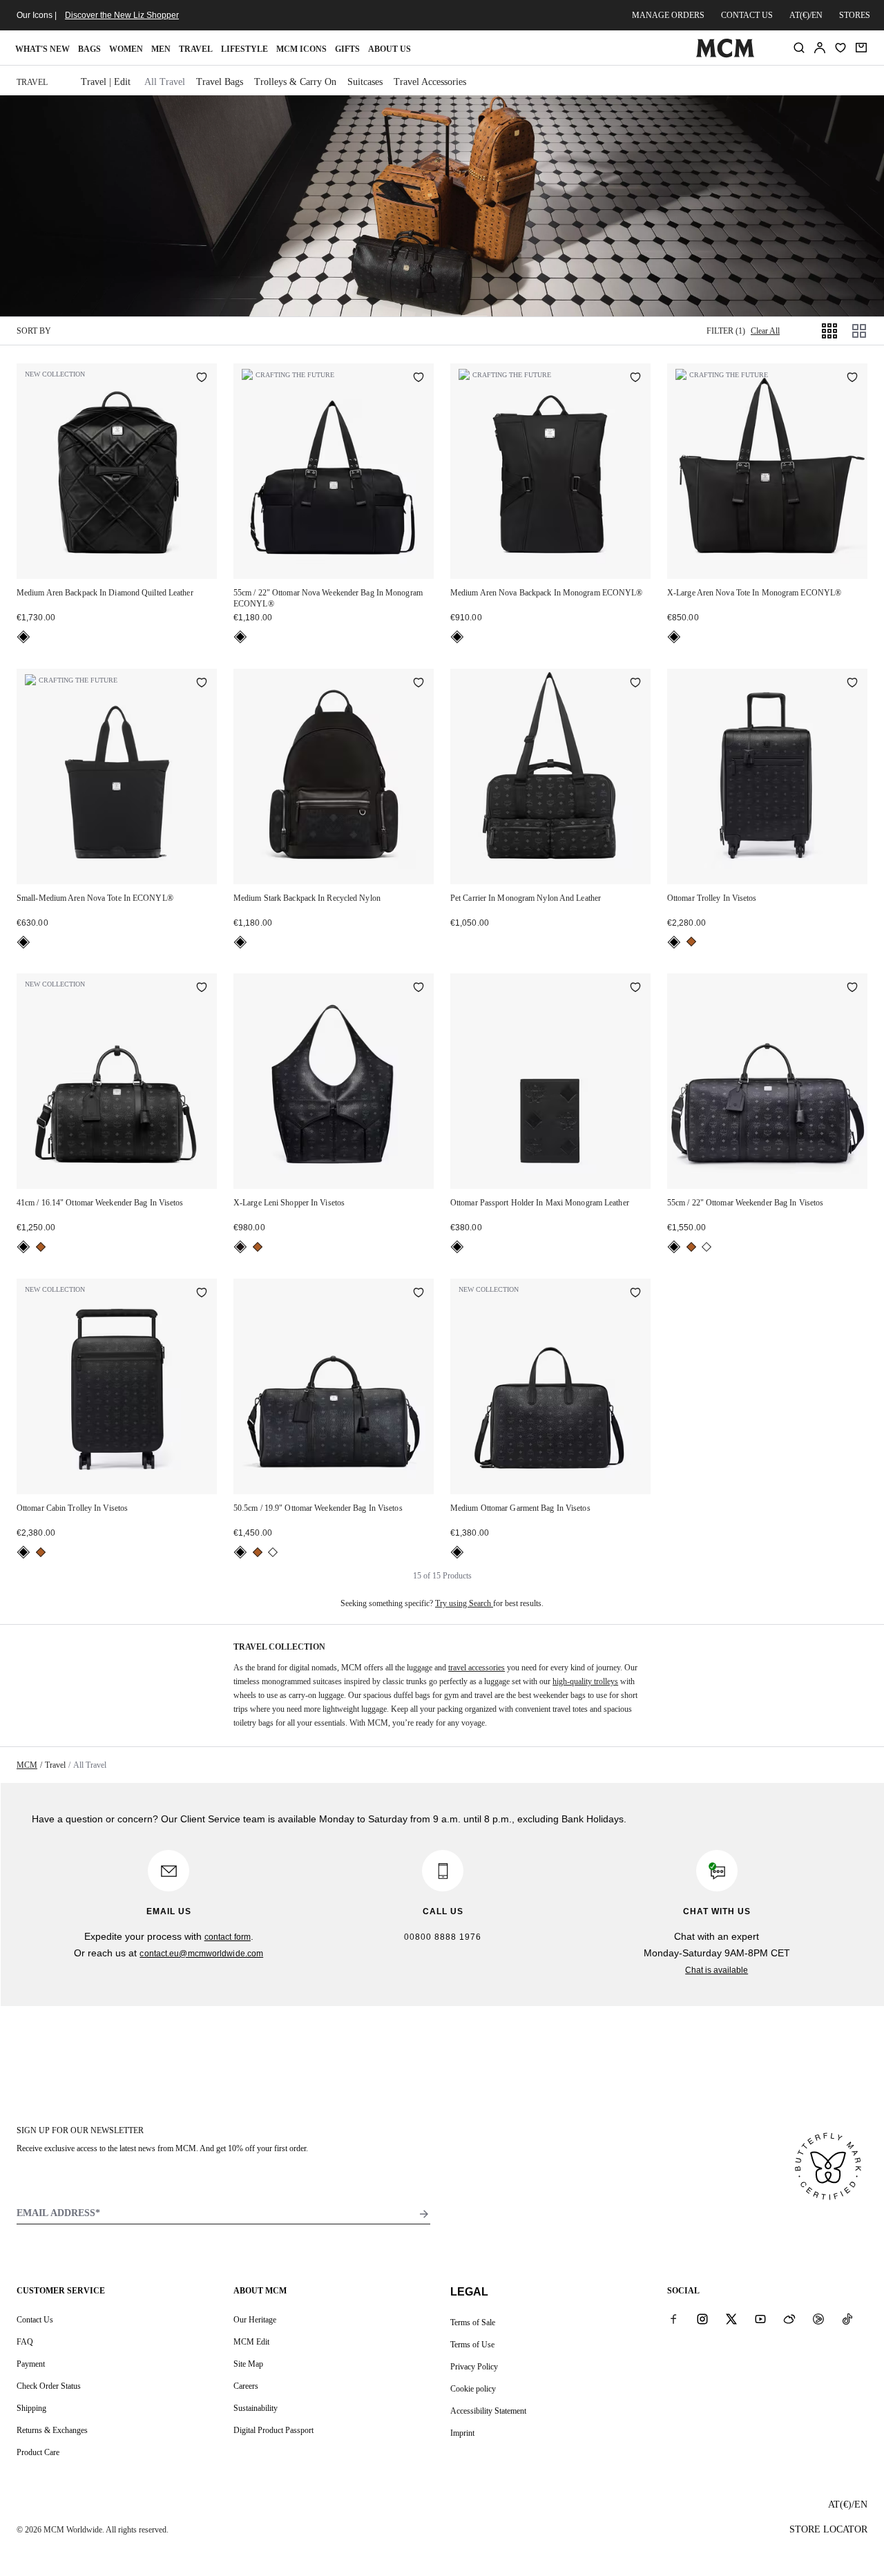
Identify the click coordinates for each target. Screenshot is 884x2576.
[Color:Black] (23, 637)
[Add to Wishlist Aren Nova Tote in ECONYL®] (202, 684)
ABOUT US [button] (390, 49)
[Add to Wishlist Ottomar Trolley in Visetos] (852, 684)
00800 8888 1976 (443, 1937)
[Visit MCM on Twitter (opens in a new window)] (731, 2319)
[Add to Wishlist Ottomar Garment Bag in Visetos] (635, 1294)
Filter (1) (726, 331)
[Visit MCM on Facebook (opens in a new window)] (673, 2319)
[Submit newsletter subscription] (424, 2214)
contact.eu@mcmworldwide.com (201, 1954)
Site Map (248, 2364)
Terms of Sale (473, 2322)
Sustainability (256, 2408)
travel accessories (477, 1668)
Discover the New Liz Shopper (122, 15)
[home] (725, 55)
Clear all (765, 331)
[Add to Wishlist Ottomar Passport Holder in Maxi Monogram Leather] (635, 989)
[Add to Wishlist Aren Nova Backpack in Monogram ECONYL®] (635, 379)
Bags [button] (89, 49)
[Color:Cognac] (691, 942)
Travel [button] (196, 49)
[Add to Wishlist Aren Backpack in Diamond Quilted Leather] (202, 379)
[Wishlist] (840, 48)
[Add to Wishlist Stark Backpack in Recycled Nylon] (419, 684)
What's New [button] (42, 49)
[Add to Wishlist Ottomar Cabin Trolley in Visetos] (202, 1294)
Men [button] (161, 49)
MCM (27, 1765)
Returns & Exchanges (52, 2430)
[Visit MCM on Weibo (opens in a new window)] (789, 2319)
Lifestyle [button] (244, 49)
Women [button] (126, 49)
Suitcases (365, 82)
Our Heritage (255, 2320)
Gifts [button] (347, 49)
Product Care (38, 2452)
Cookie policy (473, 2389)
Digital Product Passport (273, 2430)
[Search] (799, 48)
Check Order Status (49, 2386)
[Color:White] (707, 1247)
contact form (228, 1937)
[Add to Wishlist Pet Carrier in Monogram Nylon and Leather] (635, 684)
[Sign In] (820, 48)
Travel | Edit (106, 82)
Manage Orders (668, 15)
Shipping (31, 2408)
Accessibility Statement (488, 2411)
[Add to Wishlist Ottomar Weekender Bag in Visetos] (202, 989)
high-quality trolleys (585, 1681)
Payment (31, 2364)
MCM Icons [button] (301, 49)
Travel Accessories (430, 82)
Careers (246, 2386)
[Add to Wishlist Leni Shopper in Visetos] (419, 989)
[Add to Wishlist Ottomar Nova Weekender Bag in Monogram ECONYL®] (419, 379)
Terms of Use (472, 2345)
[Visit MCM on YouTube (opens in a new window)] (760, 2319)
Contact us (747, 15)
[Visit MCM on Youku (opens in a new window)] (818, 2319)
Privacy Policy (474, 2367)
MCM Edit (251, 2342)
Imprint (462, 2433)
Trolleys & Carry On (295, 82)
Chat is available (717, 1970)
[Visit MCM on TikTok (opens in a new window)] (847, 2319)
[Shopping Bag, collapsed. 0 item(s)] (861, 48)
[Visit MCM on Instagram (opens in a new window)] (702, 2319)
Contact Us (35, 2320)
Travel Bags (220, 82)
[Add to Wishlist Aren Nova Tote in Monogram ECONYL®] (852, 379)
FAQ (25, 2342)
